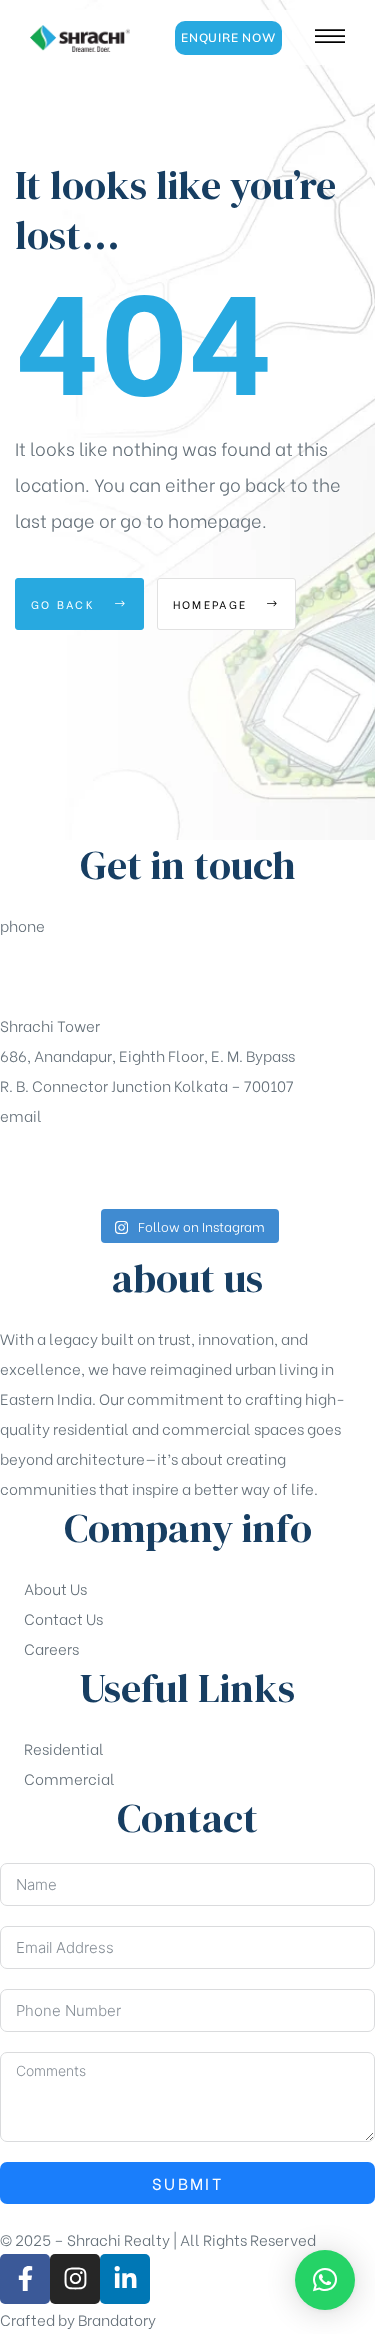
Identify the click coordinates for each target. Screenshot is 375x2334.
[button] (228, 38)
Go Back (65, 604)
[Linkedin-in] (125, 2279)
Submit (187, 2182)
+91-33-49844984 (66, 975)
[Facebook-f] (25, 2279)
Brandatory (117, 2319)
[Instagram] (75, 2279)
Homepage (213, 604)
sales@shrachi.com (70, 1165)
